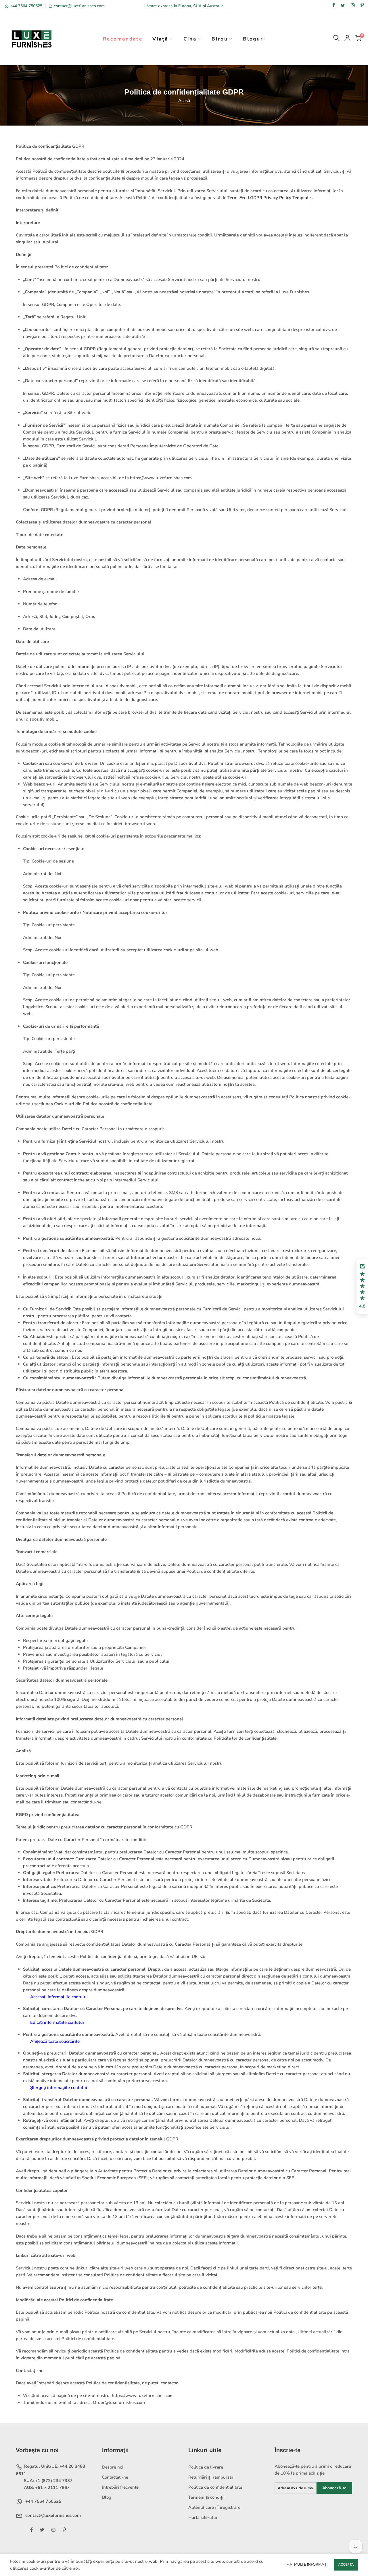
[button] (362, 1287)
